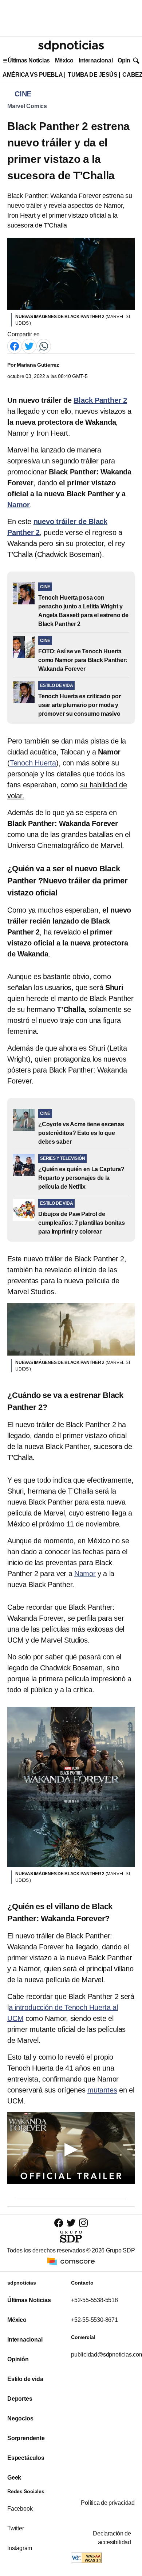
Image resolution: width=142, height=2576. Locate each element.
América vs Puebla (33, 75)
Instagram (20, 2548)
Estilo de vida (25, 2379)
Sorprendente (26, 2438)
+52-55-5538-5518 (94, 2300)
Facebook (20, 2509)
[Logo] (71, 46)
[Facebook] (15, 346)
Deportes (20, 2399)
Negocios (20, 2418)
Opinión (128, 60)
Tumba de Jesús (92, 75)
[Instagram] (83, 2223)
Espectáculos (26, 2458)
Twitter (16, 2528)
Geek (14, 2478)
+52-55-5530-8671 (94, 2320)
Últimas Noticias (29, 60)
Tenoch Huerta (33, 763)
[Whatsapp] (44, 346)
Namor (85, 1574)
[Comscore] (71, 2261)
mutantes (102, 2090)
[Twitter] (29, 346)
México (64, 60)
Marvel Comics (27, 106)
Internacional (96, 60)
